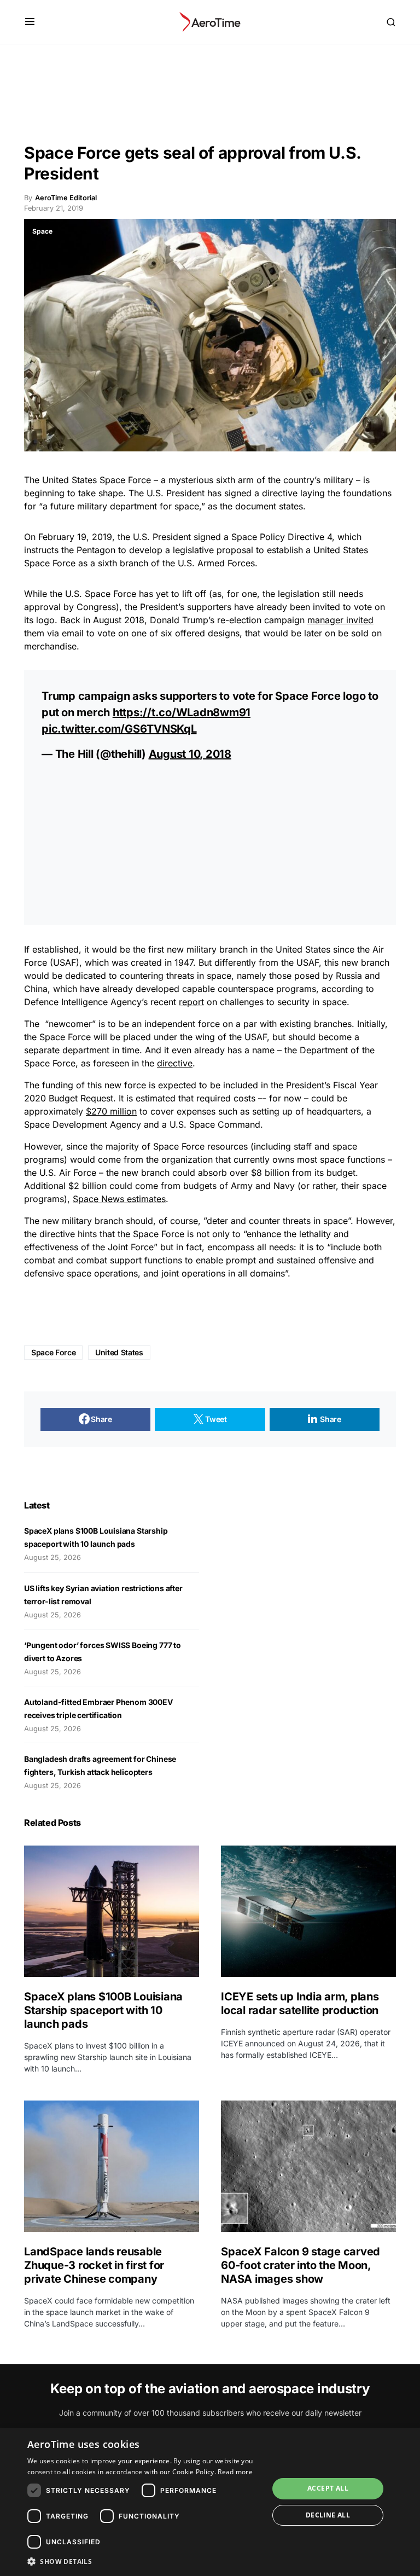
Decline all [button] (328, 2515)
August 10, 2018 (190, 754)
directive (175, 1063)
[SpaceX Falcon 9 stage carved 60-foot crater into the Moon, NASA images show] (308, 2166)
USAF (65, 962)
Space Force (53, 1352)
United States (69, 480)
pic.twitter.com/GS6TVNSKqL (119, 729)
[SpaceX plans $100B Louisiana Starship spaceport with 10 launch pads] (112, 1911)
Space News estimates (119, 1199)
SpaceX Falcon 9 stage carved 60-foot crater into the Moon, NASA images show (301, 2265)
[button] (30, 22)
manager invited (340, 620)
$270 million (111, 1111)
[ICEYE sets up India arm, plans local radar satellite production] (308, 1911)
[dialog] (210, 2502)
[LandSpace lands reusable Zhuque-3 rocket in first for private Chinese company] (112, 2166)
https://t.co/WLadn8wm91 (182, 712)
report (191, 1002)
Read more (235, 2472)
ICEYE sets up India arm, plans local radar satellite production (300, 2003)
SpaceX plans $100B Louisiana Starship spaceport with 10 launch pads (103, 2010)
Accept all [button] (328, 2488)
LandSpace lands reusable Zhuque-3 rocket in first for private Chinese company (94, 2265)
